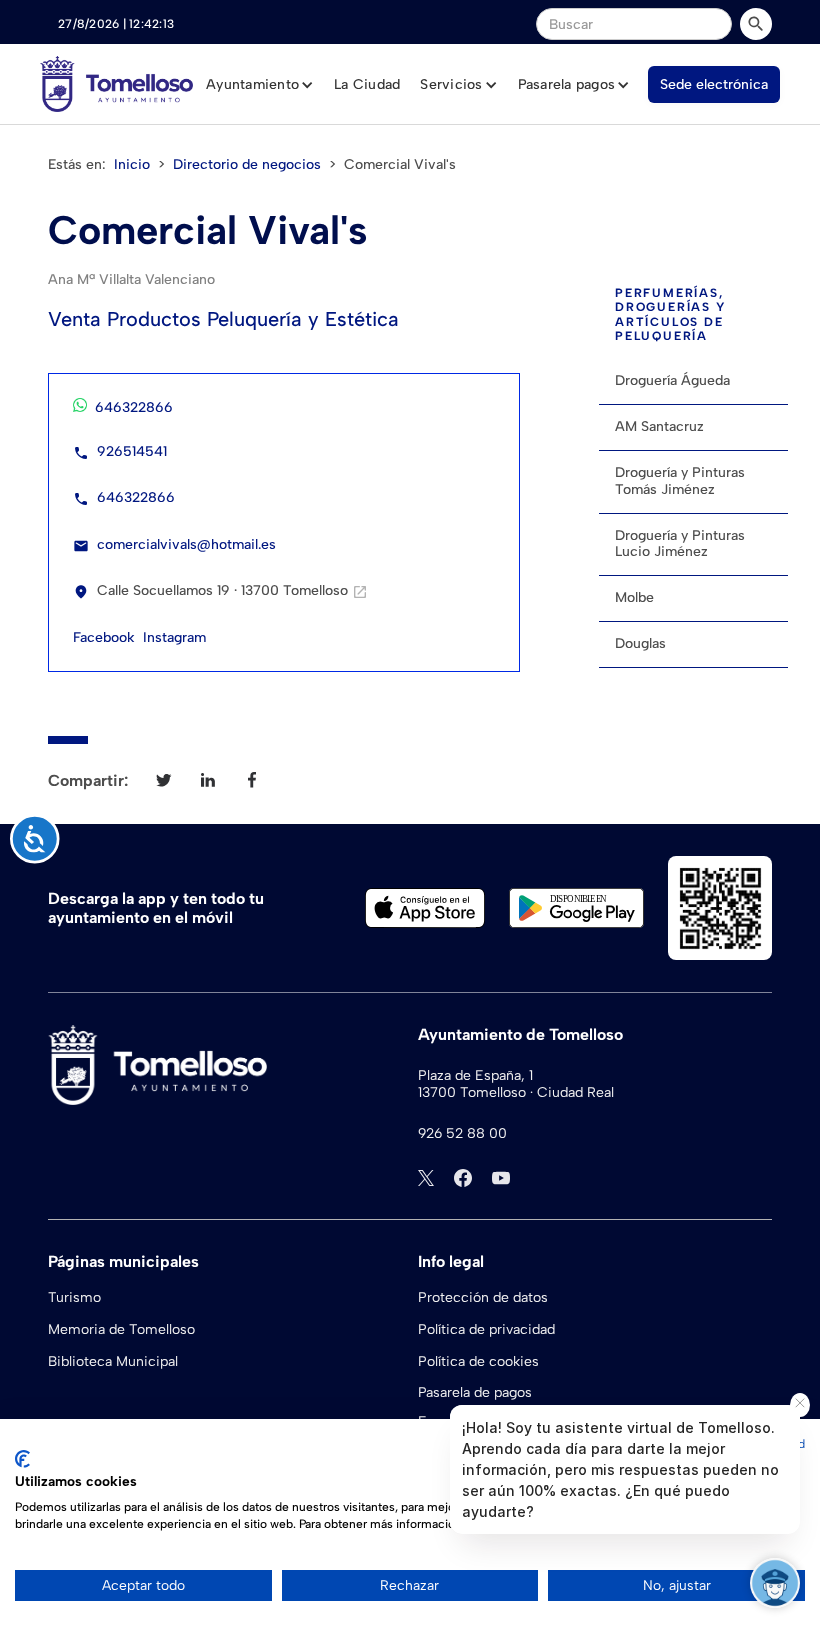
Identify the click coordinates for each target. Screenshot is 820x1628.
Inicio (132, 164)
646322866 (134, 407)
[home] (116, 84)
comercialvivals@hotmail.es (186, 544)
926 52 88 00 (462, 1134)
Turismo (74, 1297)
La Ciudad (367, 84)
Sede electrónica (714, 84)
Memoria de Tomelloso (121, 1329)
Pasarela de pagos (475, 1392)
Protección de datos (483, 1297)
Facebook (104, 637)
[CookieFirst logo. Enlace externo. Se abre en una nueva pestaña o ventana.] (22, 1459)
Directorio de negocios (247, 164)
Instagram (174, 637)
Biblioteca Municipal (113, 1361)
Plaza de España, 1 (475, 1076)
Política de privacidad (486, 1329)
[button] (260, 85)
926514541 (132, 451)
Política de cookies (478, 1361)
